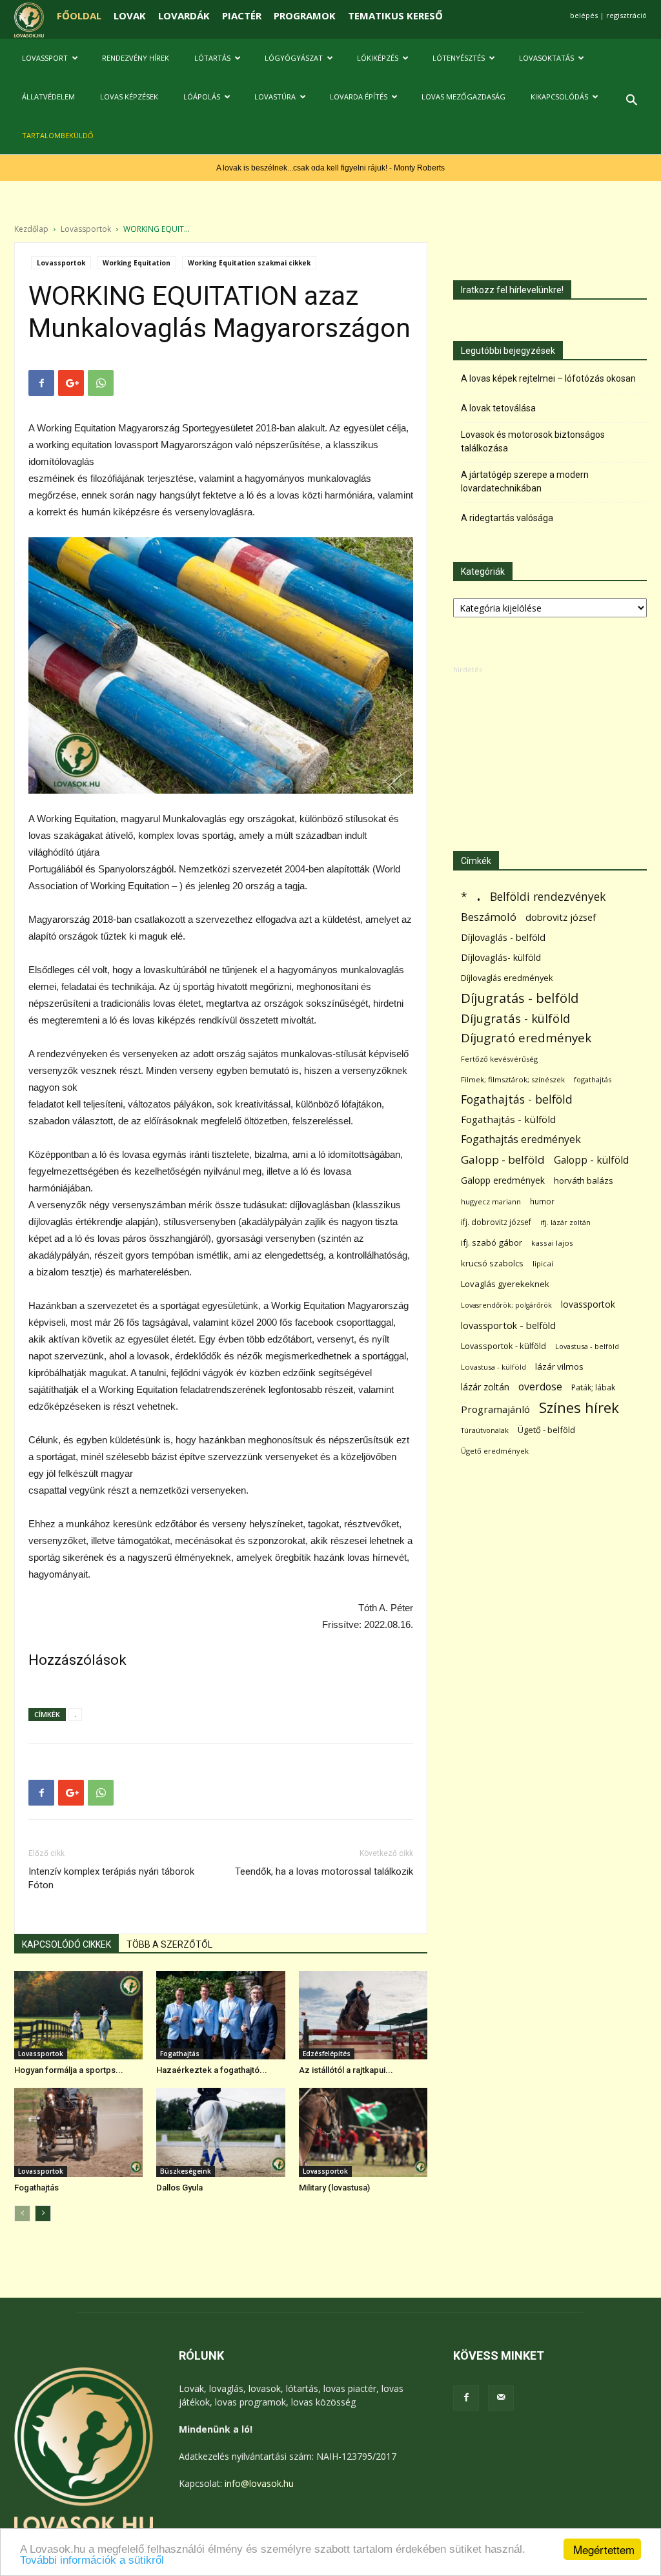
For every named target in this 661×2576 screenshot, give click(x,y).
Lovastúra (275, 97)
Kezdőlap (31, 229)
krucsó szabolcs (492, 1263)
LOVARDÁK (184, 15)
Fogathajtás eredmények (521, 1139)
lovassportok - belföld (508, 1325)
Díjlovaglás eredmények (507, 978)
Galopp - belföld (503, 1159)
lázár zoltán (485, 1387)
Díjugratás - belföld (520, 998)
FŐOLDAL (79, 15)
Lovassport (45, 58)
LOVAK (130, 15)
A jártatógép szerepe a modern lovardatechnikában (525, 481)
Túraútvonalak (485, 1430)
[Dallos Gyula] (220, 2132)
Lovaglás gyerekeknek (505, 1284)
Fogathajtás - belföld (517, 1099)
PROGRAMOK (305, 15)
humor (542, 1201)
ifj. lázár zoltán (565, 1222)
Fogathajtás (180, 2054)
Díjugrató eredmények (526, 1038)
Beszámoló (489, 917)
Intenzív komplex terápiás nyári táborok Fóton (111, 1878)
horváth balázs (584, 1180)
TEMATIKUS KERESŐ (395, 15)
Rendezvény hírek (136, 58)
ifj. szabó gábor (492, 1242)
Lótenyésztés (459, 58)
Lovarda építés (359, 97)
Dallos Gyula (179, 2188)
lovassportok (588, 1304)
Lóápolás (202, 97)
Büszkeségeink (186, 2171)
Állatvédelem (48, 97)
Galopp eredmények (503, 1180)
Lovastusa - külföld (493, 1367)
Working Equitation (137, 263)
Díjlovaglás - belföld (503, 937)
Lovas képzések (129, 97)
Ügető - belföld (546, 1430)
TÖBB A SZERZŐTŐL (169, 1944)
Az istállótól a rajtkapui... (346, 2070)
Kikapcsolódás (559, 97)
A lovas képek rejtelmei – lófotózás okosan (548, 378)
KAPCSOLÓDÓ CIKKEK (66, 1944)
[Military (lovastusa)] (363, 2132)
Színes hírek (579, 1407)
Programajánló (495, 1409)
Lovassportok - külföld (503, 1346)
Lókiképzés (378, 58)
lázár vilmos (559, 1366)
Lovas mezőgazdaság (463, 97)
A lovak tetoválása (498, 408)
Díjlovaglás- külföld (501, 957)
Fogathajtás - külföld (508, 1119)
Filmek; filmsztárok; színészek (513, 1079)
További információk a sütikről (92, 2560)
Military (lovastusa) (334, 2188)
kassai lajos (552, 1243)
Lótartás (212, 58)
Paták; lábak (593, 1387)
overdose (540, 1387)
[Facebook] (466, 2398)
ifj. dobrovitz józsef (496, 1222)
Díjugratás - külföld (515, 1018)
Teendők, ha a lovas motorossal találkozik (324, 1871)
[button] (631, 102)
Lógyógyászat (294, 58)
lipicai (543, 1263)
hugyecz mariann (491, 1201)
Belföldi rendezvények (548, 897)
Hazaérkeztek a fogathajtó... (212, 2070)
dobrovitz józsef (561, 917)
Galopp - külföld (591, 1160)
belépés (584, 15)
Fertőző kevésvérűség (499, 1059)
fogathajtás (593, 1079)
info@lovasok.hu (259, 2483)
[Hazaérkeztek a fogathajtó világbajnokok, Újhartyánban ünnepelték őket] (220, 2015)
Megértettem (604, 2549)
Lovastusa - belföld (587, 1346)
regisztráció (626, 15)
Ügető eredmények (495, 1451)
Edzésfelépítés (327, 2054)
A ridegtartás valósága (507, 518)
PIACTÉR (242, 15)
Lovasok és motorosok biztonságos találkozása (533, 441)
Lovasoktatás (546, 58)
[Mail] (501, 2398)
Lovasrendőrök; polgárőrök (506, 1305)
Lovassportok (86, 229)
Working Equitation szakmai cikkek (249, 263)
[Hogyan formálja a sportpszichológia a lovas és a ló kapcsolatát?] (78, 2015)
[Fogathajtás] (78, 2132)
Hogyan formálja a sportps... (69, 2070)
